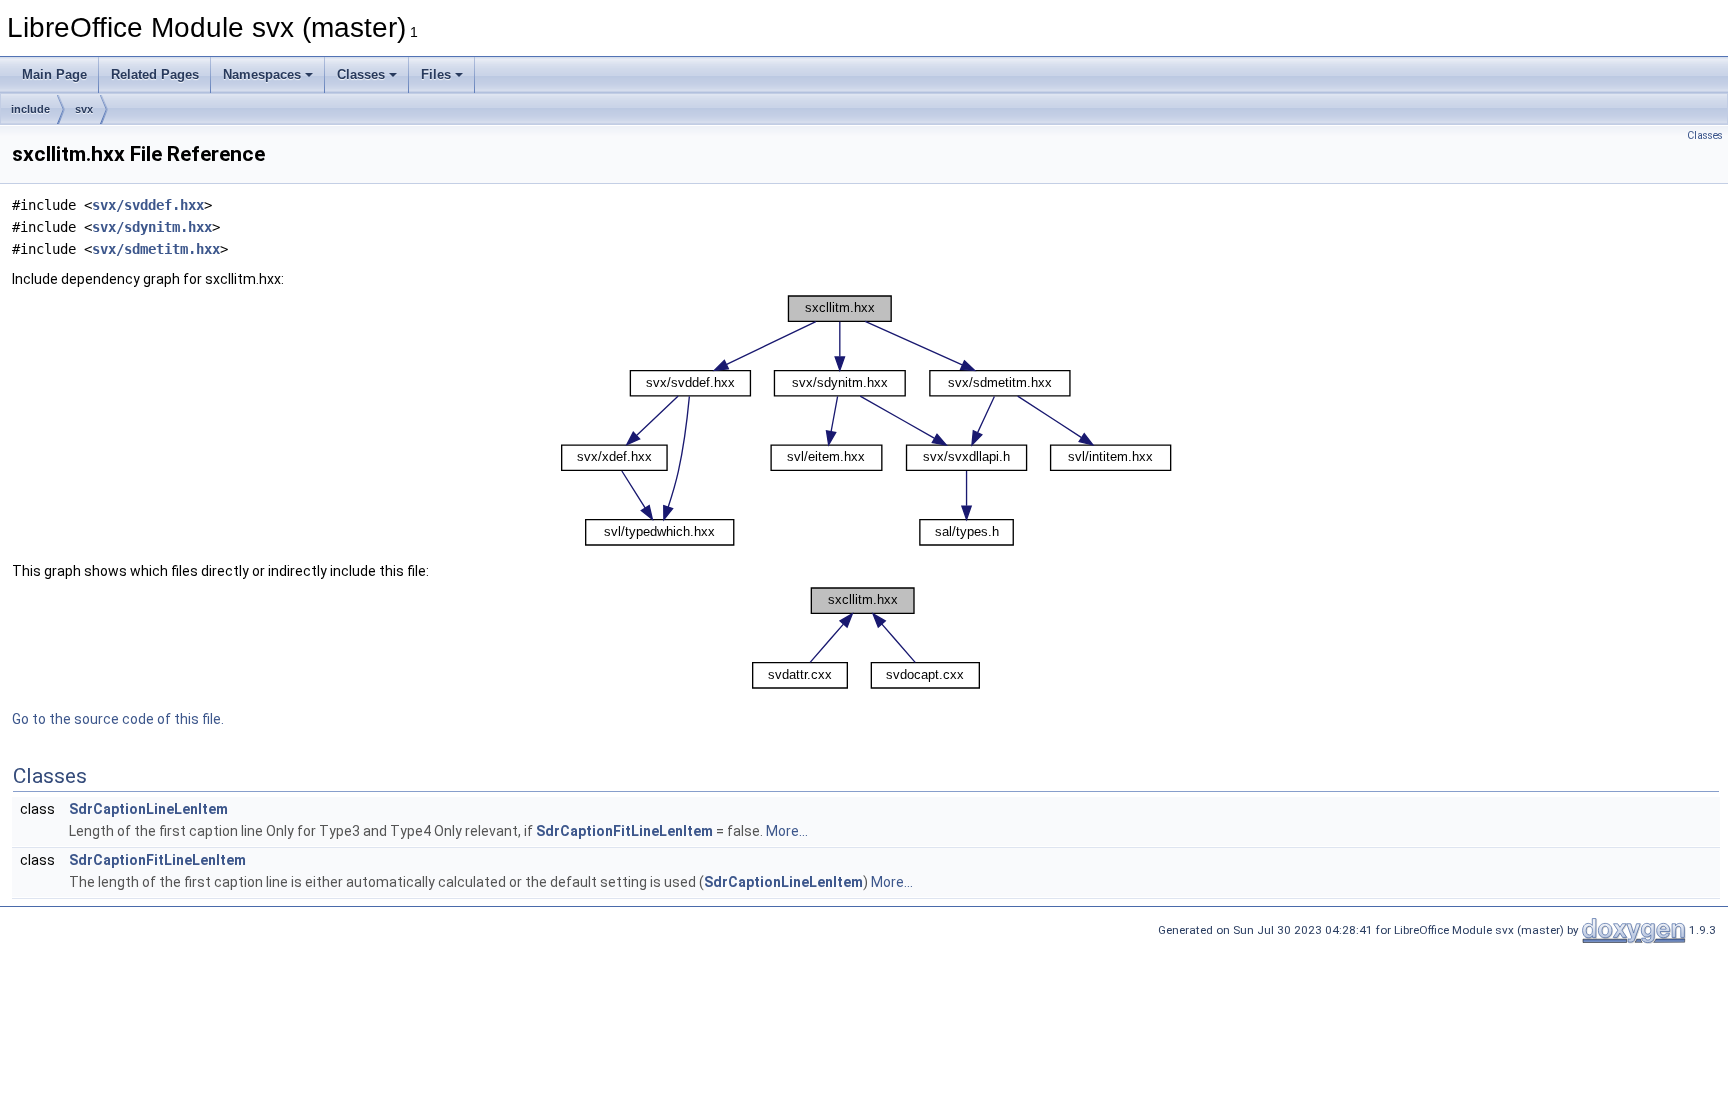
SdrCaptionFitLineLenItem (624, 831)
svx (84, 109)
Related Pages (155, 74)
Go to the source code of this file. (118, 719)
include (30, 109)
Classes (361, 74)
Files (436, 74)
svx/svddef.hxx (148, 205)
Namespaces (262, 74)
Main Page (54, 74)
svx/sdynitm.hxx (152, 227)
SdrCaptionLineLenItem (148, 809)
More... (787, 831)
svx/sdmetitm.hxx (156, 249)
